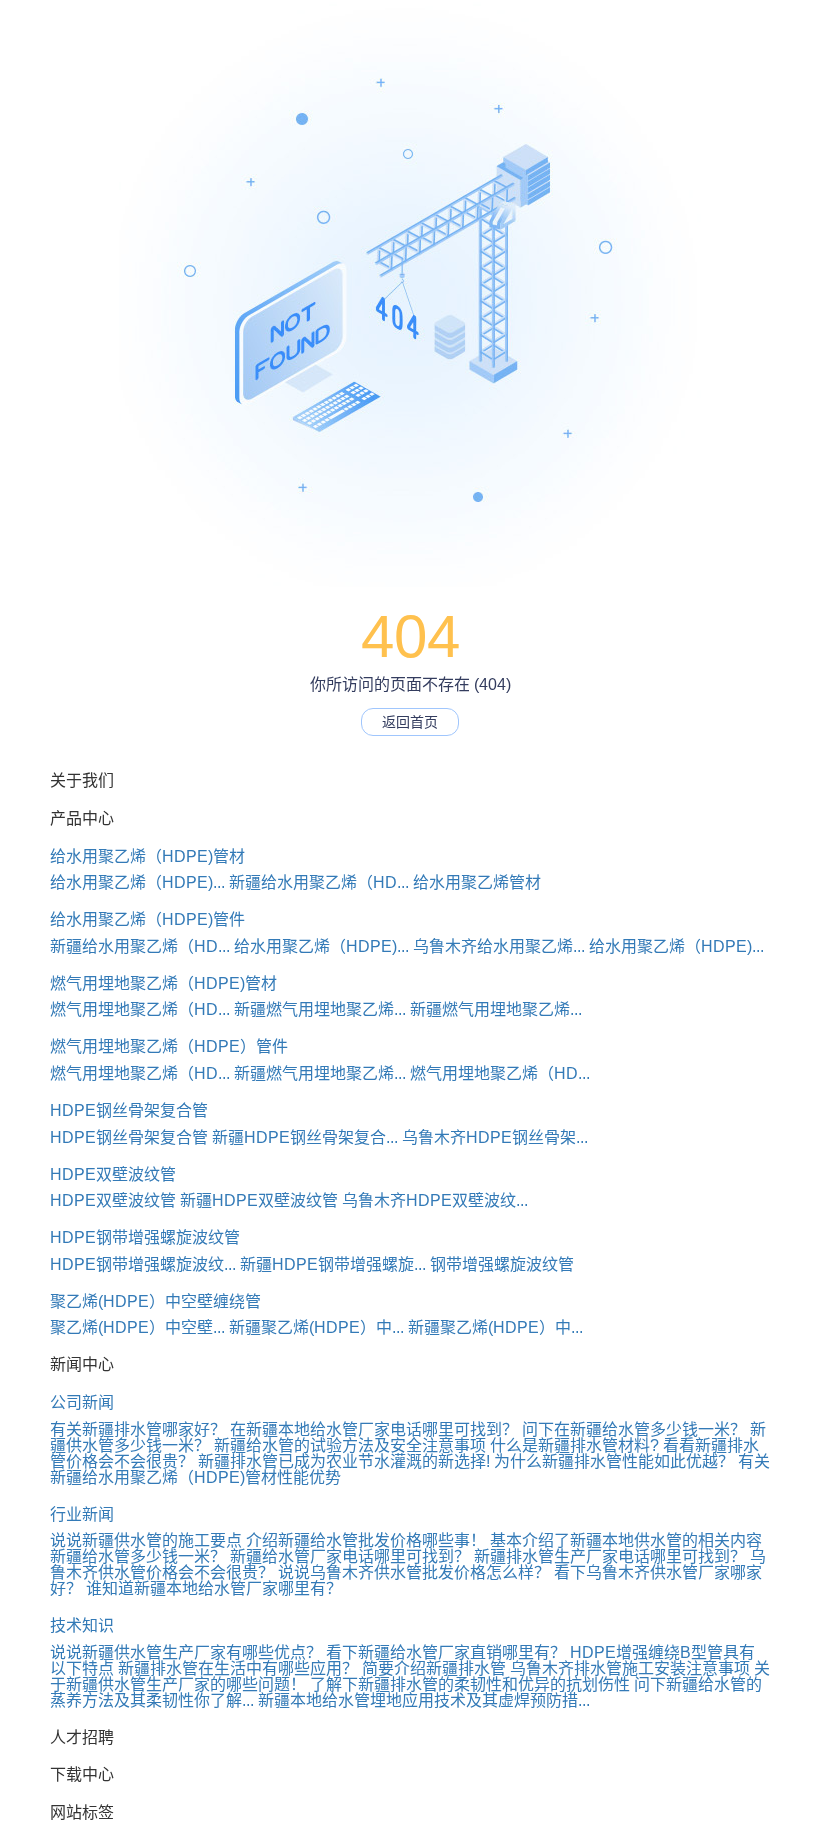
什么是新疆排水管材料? (574, 1445)
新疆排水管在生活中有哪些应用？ (238, 1668)
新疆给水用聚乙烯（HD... (319, 882)
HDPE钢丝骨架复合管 (129, 1110)
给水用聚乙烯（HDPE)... (137, 882)
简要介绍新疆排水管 (434, 1668)
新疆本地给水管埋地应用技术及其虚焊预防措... (424, 1700)
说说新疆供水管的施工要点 (146, 1540)
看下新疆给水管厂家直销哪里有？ (446, 1652)
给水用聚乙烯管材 (477, 882)
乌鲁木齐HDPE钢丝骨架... (495, 1137)
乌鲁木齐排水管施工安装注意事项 (630, 1668)
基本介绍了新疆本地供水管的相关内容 (626, 1540)
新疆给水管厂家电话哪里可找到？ (350, 1556)
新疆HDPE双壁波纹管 (259, 1200)
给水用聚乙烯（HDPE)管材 (147, 856)
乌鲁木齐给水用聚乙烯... (499, 946)
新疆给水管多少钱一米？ (138, 1556)
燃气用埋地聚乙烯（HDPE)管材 (163, 983)
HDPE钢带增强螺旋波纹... (143, 1264)
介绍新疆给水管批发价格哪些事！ (366, 1540)
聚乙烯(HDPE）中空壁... (137, 1327)
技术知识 (82, 1625)
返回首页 (410, 722)
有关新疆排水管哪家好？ (138, 1429)
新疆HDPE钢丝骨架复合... (305, 1137)
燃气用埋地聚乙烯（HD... (140, 1009)
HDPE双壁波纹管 (113, 1174)
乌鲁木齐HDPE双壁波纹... (435, 1200)
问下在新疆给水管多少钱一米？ (634, 1429)
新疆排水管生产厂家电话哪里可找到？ (610, 1556)
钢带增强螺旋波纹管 (502, 1264)
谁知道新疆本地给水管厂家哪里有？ (214, 1588)
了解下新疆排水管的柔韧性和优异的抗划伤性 (470, 1684)
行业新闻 (82, 1514)
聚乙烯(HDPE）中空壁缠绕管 (155, 1301)
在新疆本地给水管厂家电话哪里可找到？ (374, 1429)
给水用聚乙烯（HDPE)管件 (147, 919)
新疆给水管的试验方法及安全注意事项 (350, 1445)
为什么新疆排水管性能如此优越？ (614, 1461)
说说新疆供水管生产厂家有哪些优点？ (186, 1652)
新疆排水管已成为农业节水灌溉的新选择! (344, 1461)
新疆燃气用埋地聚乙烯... (320, 1009)
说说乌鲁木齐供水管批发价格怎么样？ (414, 1572)
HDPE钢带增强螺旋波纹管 (145, 1237)
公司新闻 (82, 1402)
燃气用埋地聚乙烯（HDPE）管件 (169, 1046)
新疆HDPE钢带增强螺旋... (333, 1264)
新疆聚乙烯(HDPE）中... (316, 1327)
